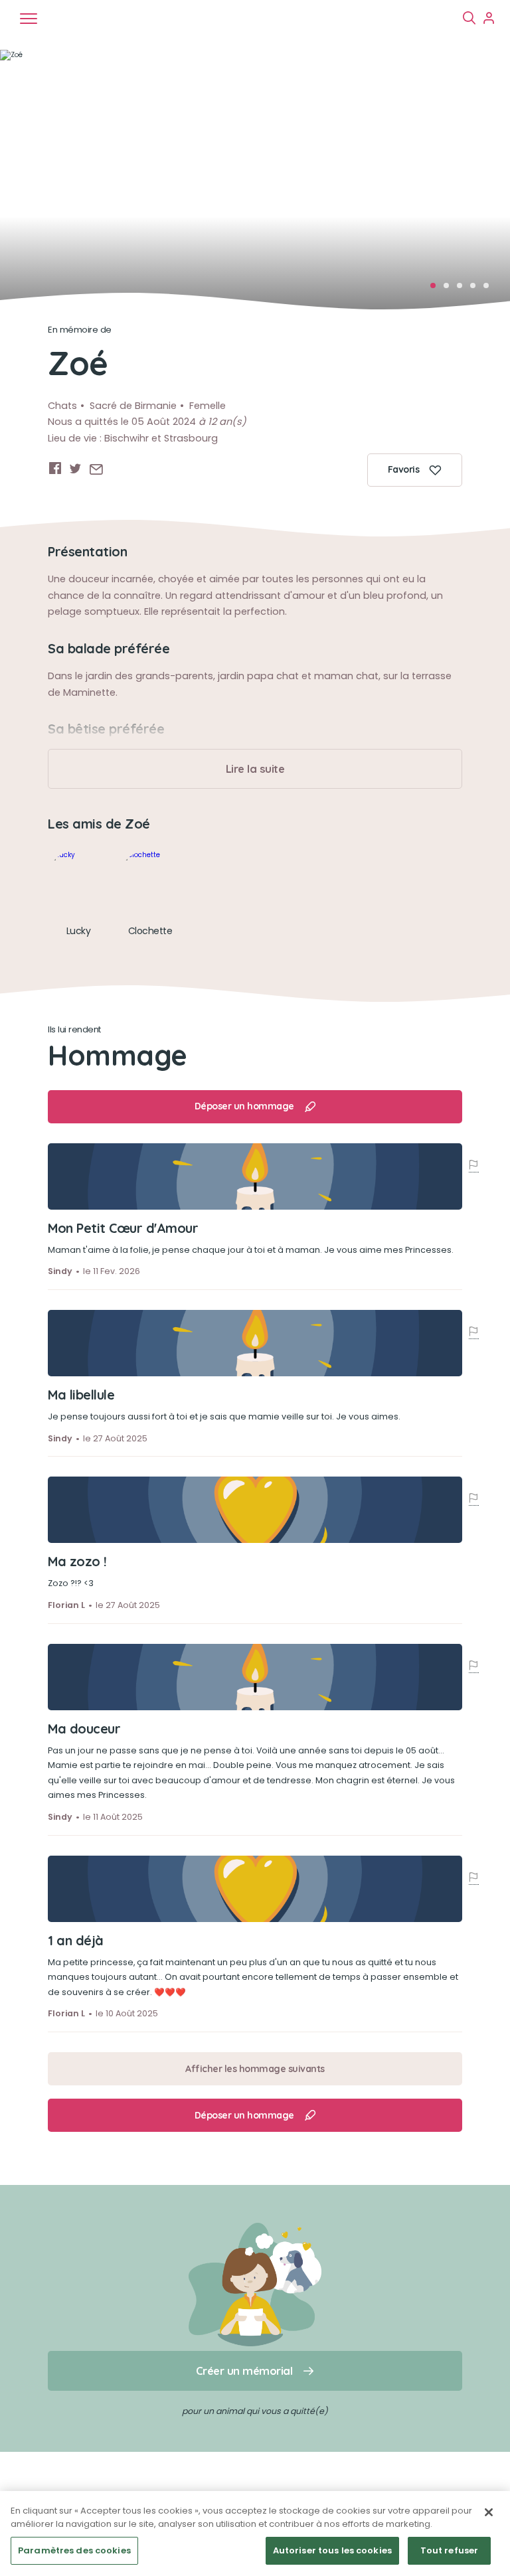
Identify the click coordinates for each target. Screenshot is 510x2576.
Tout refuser (450, 2550)
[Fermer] (489, 2512)
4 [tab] (477, 289)
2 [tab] (450, 289)
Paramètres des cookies (74, 2550)
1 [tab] (437, 289)
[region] (255, 2534)
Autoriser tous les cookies (332, 2550)
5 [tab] (490, 289)
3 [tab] (464, 289)
